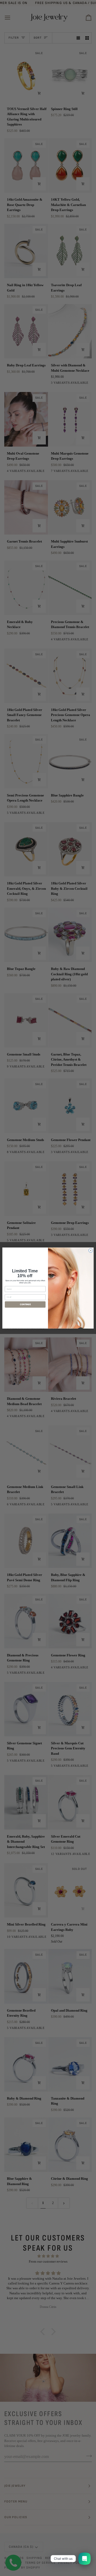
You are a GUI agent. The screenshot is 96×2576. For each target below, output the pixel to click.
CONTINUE (25, 1304)
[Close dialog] (91, 1250)
